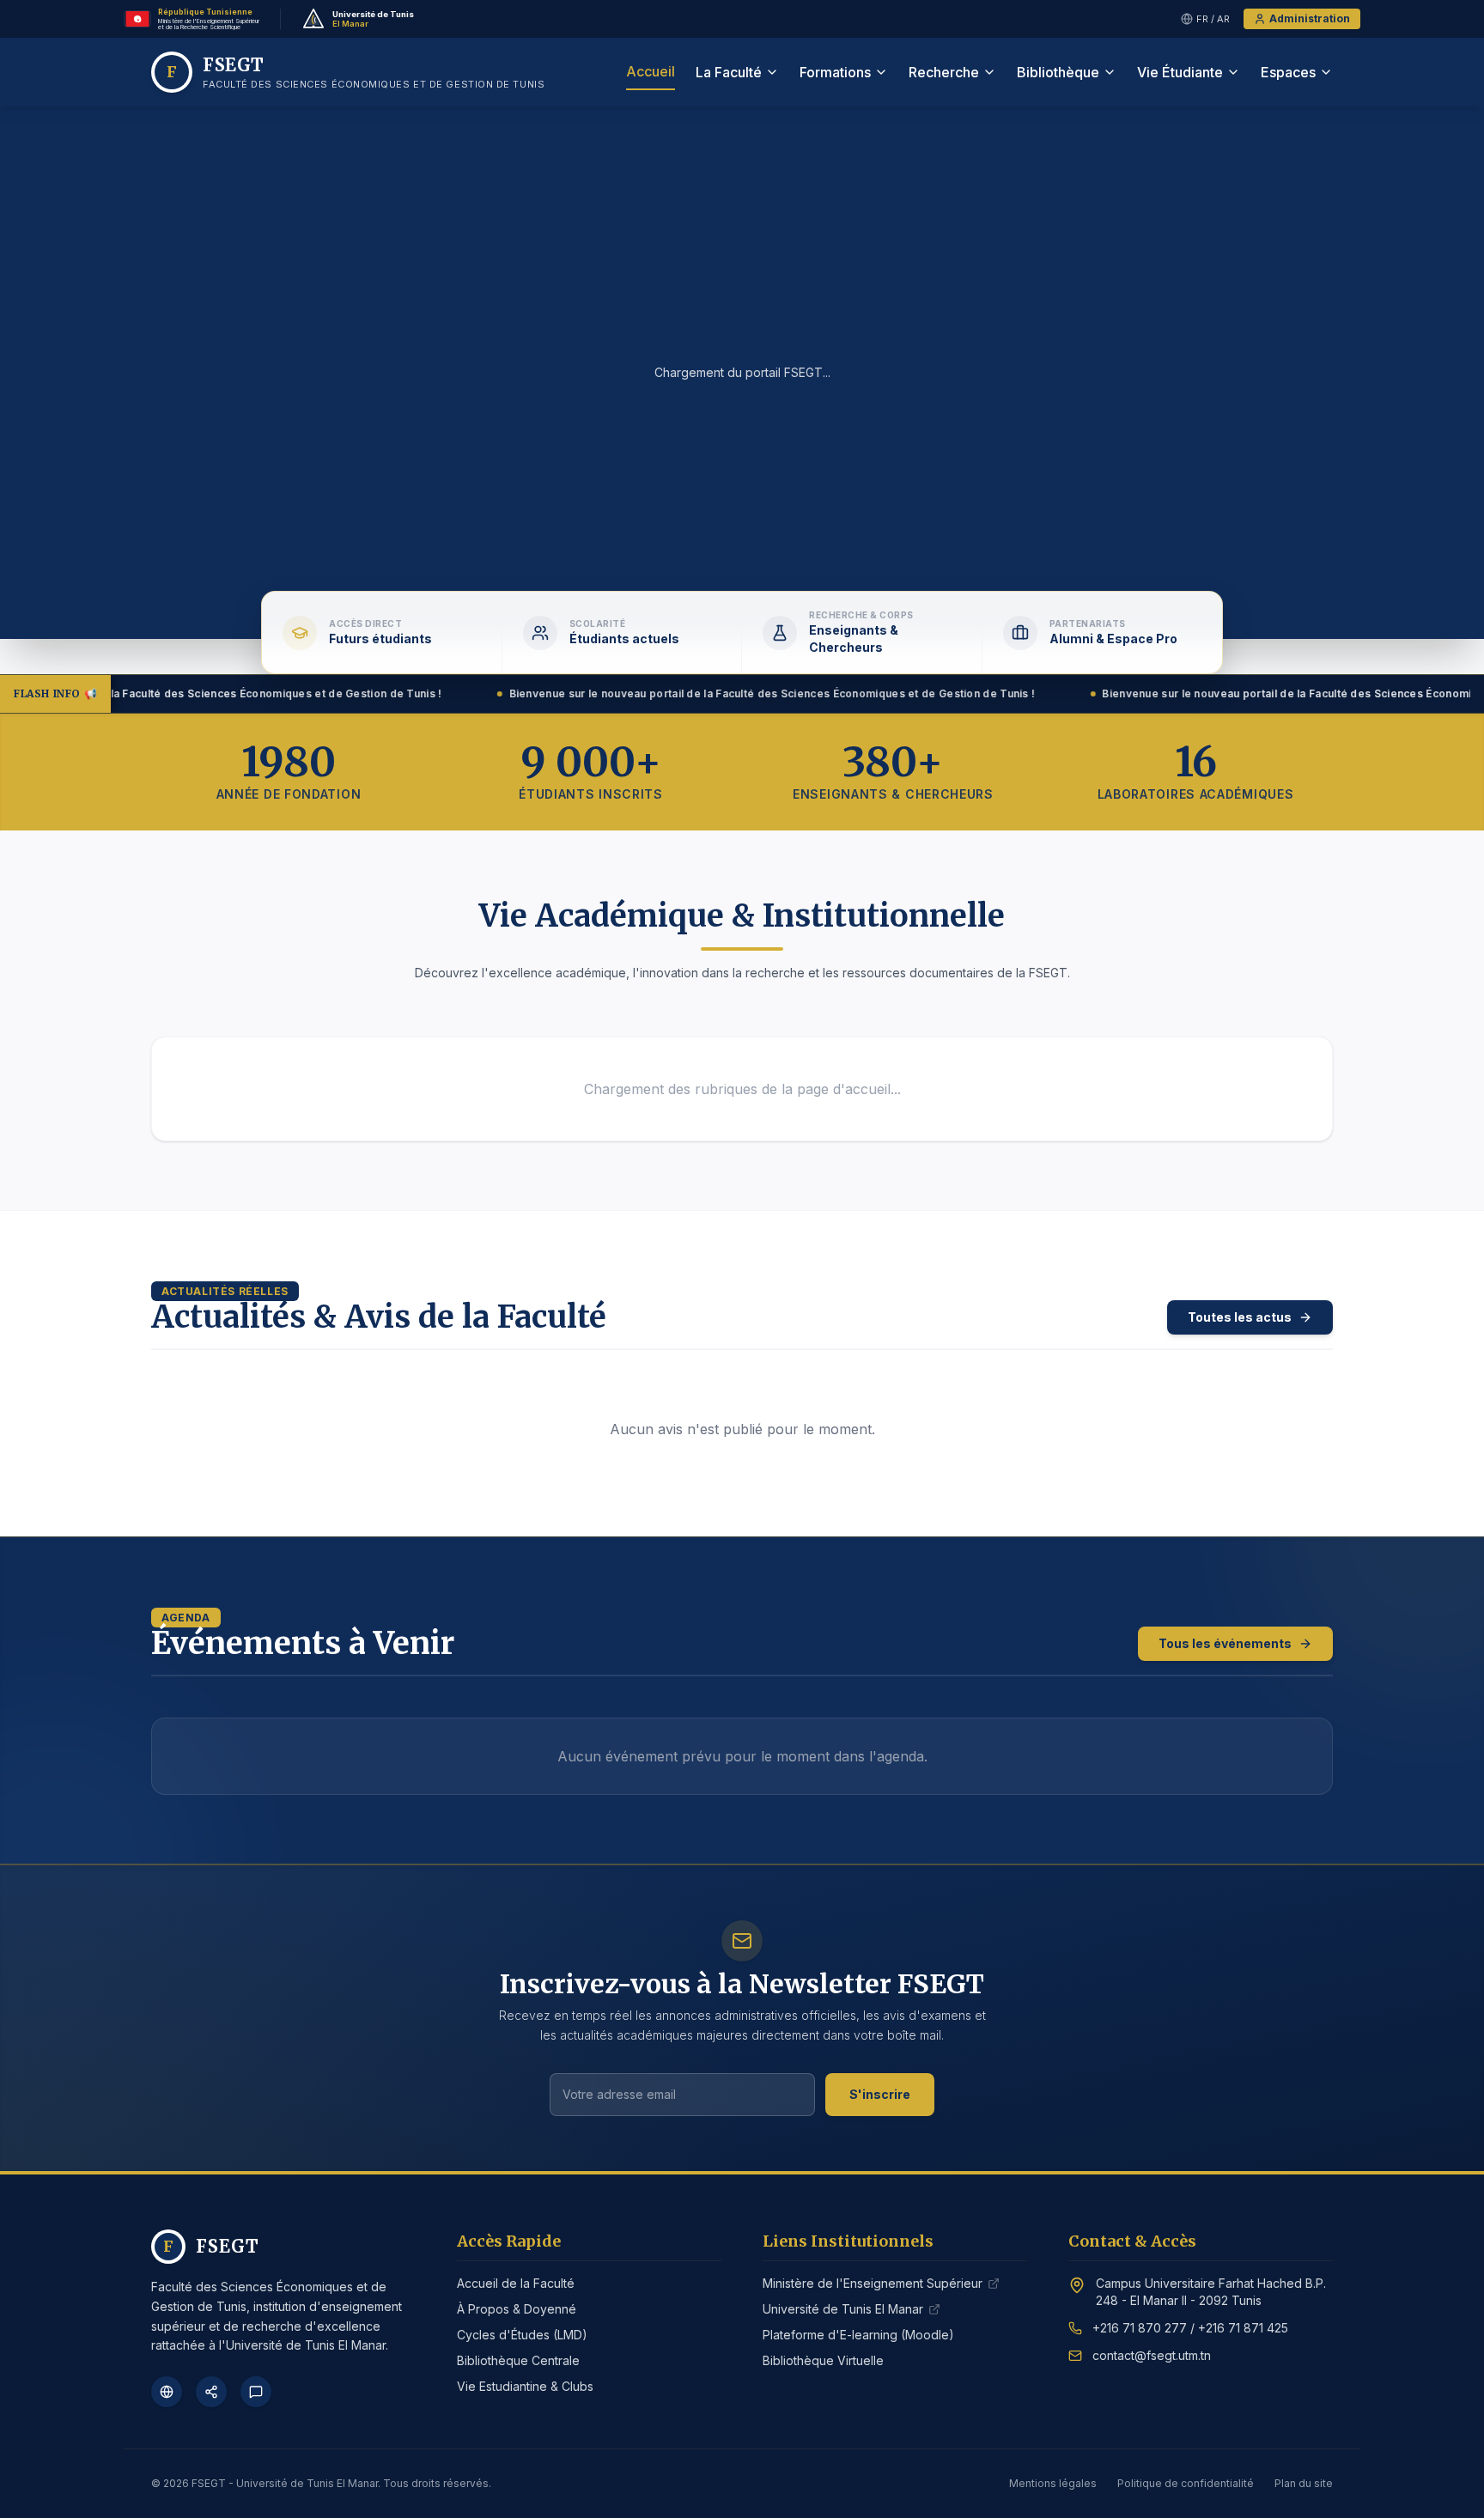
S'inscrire (880, 2094)
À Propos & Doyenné (517, 2309)
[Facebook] (167, 2392)
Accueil (651, 71)
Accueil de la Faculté (516, 2283)
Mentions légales (1053, 2483)
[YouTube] (256, 2392)
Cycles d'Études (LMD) (522, 2335)
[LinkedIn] (211, 2392)
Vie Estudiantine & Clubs (525, 2386)
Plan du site (1304, 2483)
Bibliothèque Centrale (518, 2360)
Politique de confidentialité (1186, 2483)
